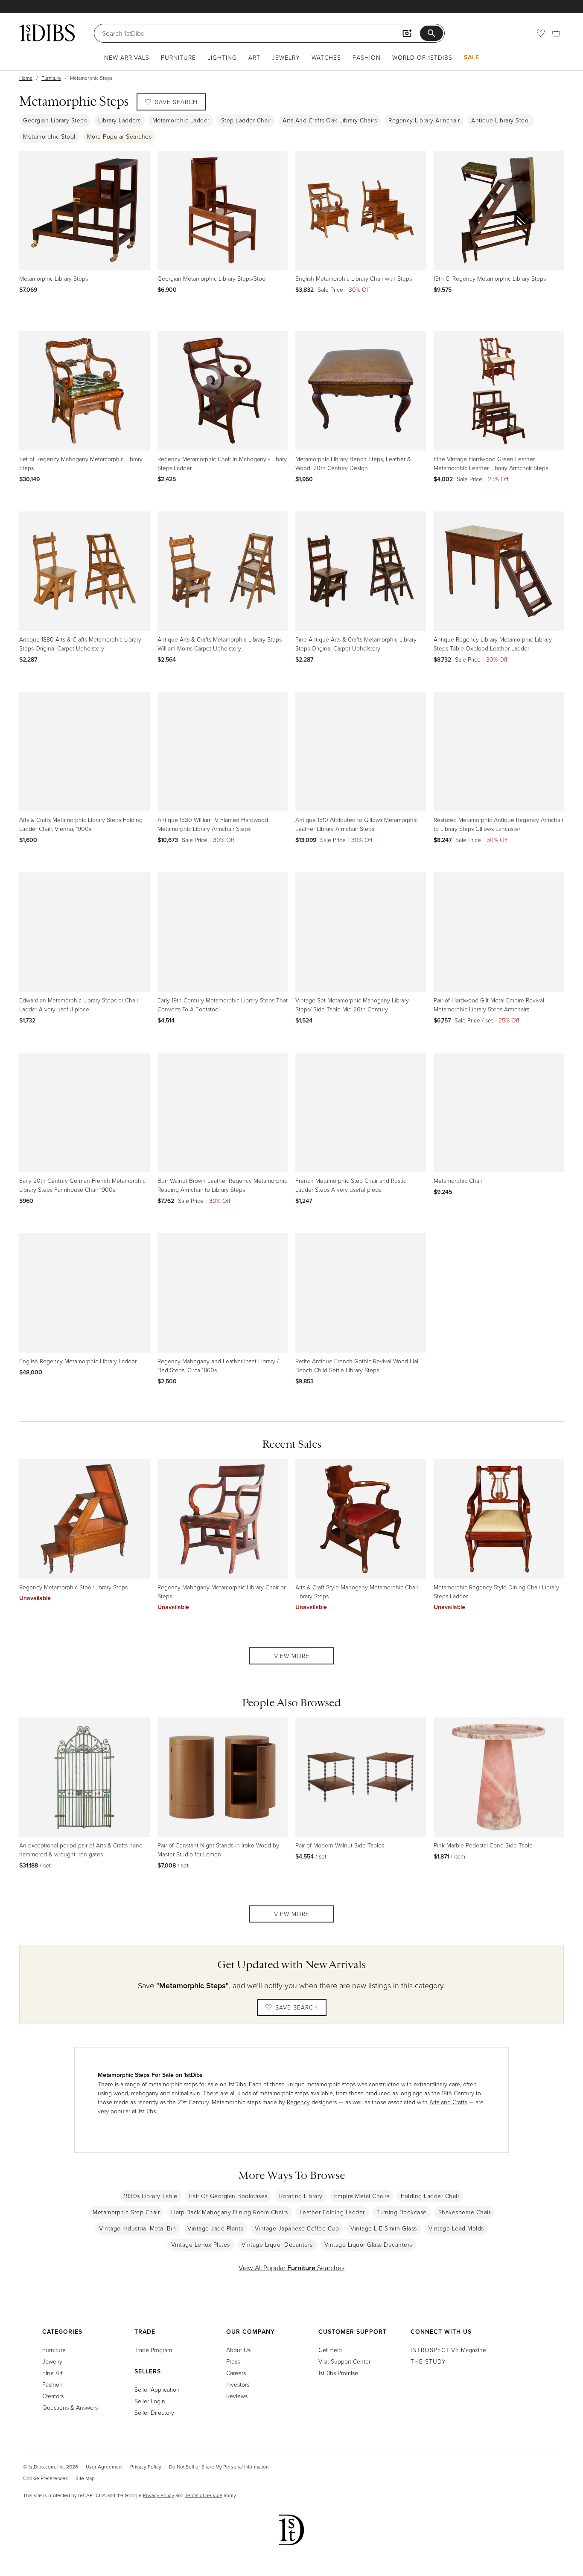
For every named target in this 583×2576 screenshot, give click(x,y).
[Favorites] (541, 33)
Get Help (330, 2350)
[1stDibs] (47, 33)
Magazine (448, 2350)
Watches (326, 57)
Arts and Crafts (448, 2102)
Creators (53, 2396)
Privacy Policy (146, 2467)
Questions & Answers (70, 2407)
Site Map (85, 2478)
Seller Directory (154, 2412)
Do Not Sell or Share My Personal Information (219, 2467)
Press (233, 2361)
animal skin (186, 2093)
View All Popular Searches (291, 2268)
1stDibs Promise (338, 2373)
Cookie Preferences (45, 2478)
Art (254, 57)
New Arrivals (127, 57)
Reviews (237, 2396)
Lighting (222, 57)
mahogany (145, 2093)
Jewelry (286, 57)
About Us (238, 2350)
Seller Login (150, 2401)
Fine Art (52, 2373)
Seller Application (157, 2389)
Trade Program (153, 2350)
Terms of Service (204, 2495)
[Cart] (556, 33)
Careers (236, 2373)
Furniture (178, 57)
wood (121, 2093)
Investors (238, 2384)
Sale (472, 57)
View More (292, 1656)
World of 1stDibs (422, 57)
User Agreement (104, 2467)
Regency (298, 2102)
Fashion (367, 57)
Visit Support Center (344, 2361)
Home (26, 78)
